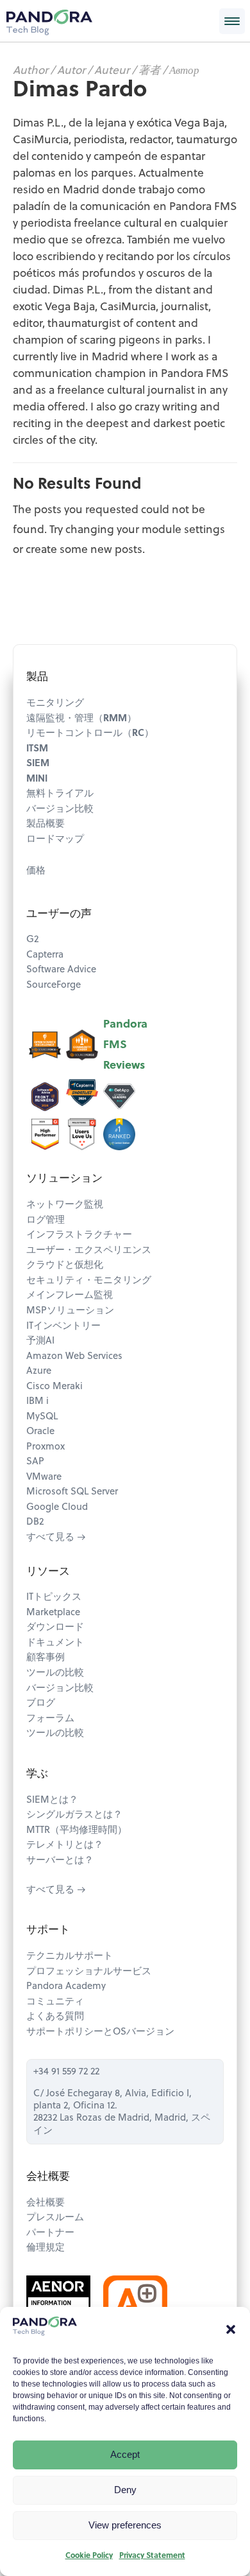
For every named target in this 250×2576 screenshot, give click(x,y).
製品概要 (46, 824)
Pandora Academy (66, 1987)
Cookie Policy (89, 2556)
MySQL (42, 1417)
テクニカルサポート (70, 1957)
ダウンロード (55, 1628)
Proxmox (46, 1447)
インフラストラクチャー (79, 1235)
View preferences (125, 2525)
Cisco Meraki (54, 1387)
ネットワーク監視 (65, 1205)
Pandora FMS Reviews (125, 1045)
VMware (44, 1477)
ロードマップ (55, 840)
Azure (39, 1371)
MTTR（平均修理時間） (77, 1831)
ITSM (37, 749)
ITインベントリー (63, 1327)
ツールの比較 (55, 1673)
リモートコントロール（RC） (90, 734)
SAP (35, 1462)
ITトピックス (54, 1598)
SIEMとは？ (52, 1801)
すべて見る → (56, 1538)
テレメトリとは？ (65, 1845)
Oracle (40, 1432)
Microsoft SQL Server (72, 1492)
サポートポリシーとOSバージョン (100, 2032)
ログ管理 (46, 1221)
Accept (125, 2454)
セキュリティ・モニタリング (89, 1281)
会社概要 (46, 2203)
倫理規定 (46, 2248)
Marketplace (53, 1613)
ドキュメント (55, 1643)
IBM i (37, 1402)
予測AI (40, 1341)
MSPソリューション (70, 1311)
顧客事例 (46, 1658)
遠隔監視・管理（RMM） (81, 719)
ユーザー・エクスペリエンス (89, 1251)
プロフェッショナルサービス (89, 1972)
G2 (32, 940)
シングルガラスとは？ (74, 1815)
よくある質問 (55, 2017)
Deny (125, 2490)
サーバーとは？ (60, 1861)
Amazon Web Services (74, 1357)
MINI (37, 779)
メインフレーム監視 (70, 1296)
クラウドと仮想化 (65, 1266)
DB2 (35, 1522)
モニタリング (55, 704)
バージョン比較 (60, 810)
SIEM (38, 764)
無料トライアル (60, 794)
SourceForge (54, 986)
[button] (231, 2329)
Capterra (45, 955)
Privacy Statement (152, 2556)
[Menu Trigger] (232, 21)
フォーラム (50, 1719)
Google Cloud (57, 1508)
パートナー (50, 2233)
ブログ (41, 1704)
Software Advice (61, 970)
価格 (36, 871)
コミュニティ (55, 2002)
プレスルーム (55, 2218)
